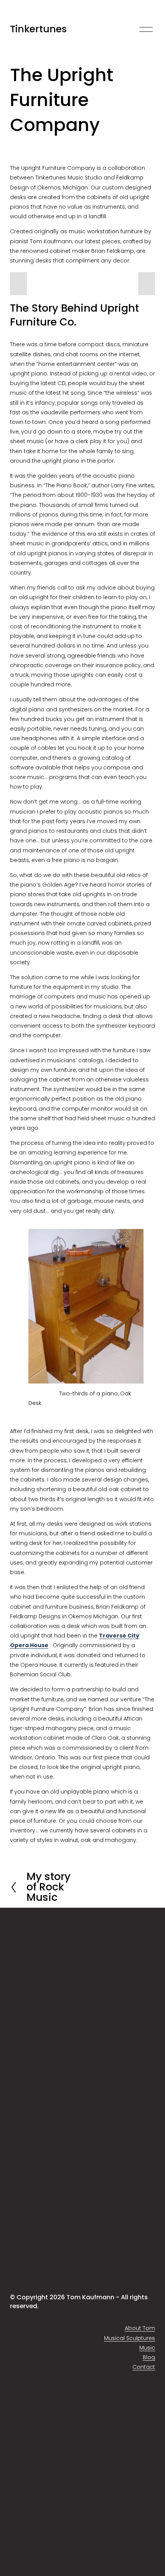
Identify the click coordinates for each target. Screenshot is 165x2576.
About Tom (140, 2328)
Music (147, 2348)
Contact (144, 2367)
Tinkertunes (38, 29)
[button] (18, 284)
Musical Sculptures (130, 2338)
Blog (149, 2357)
